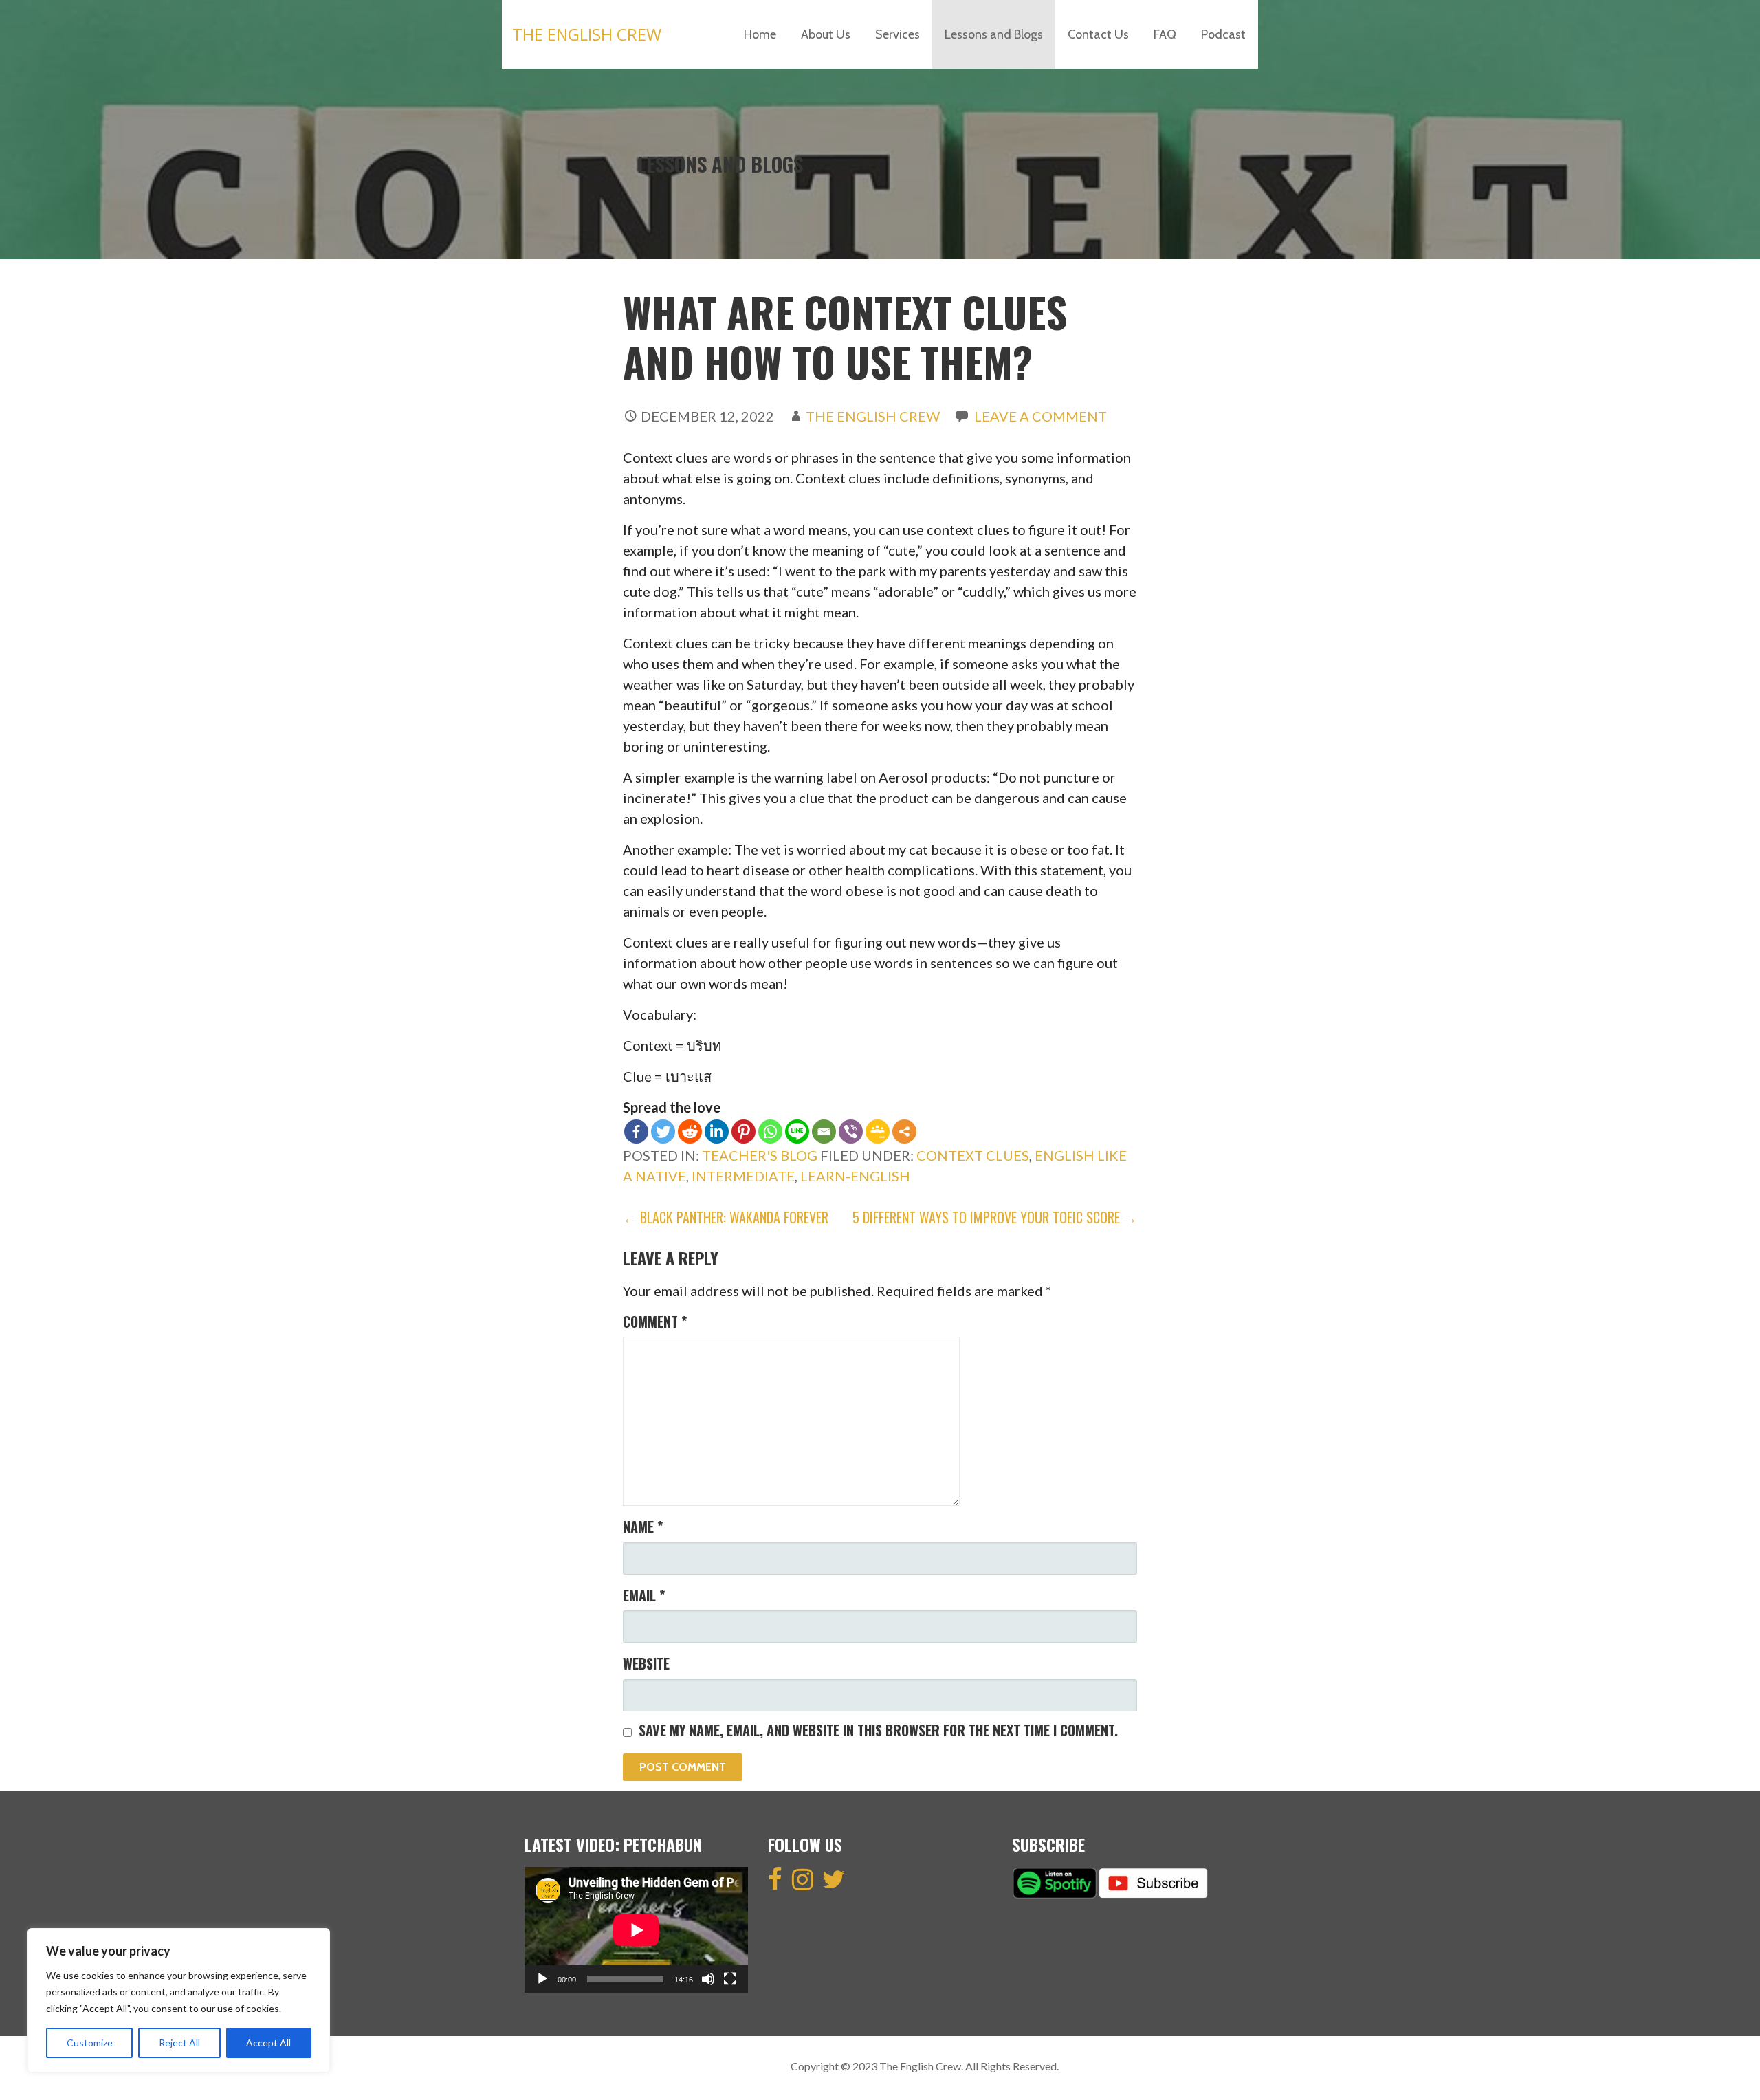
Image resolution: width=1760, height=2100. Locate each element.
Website (646, 1663)
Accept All (268, 2043)
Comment (655, 1322)
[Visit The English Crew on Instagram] (803, 1883)
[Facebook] (636, 1131)
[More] (904, 1131)
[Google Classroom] (878, 1131)
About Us (826, 34)
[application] (636, 1930)
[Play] (542, 1979)
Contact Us (1098, 34)
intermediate (743, 1176)
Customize (90, 2043)
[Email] (824, 1131)
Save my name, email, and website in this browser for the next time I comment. (878, 1730)
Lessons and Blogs (994, 34)
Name (643, 1527)
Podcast (1223, 34)
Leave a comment (1041, 416)
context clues (973, 1155)
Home (760, 34)
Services (898, 34)
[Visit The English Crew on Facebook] (775, 1883)
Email (644, 1595)
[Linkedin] (717, 1131)
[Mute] (708, 1979)
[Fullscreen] (730, 1979)
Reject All (179, 2043)
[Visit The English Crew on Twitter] (834, 1883)
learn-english (855, 1176)
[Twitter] (663, 1131)
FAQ (1165, 34)
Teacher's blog (760, 1155)
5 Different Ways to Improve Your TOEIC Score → (995, 1217)
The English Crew (587, 34)
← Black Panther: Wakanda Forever (726, 1217)
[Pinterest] (744, 1131)
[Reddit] (690, 1131)
